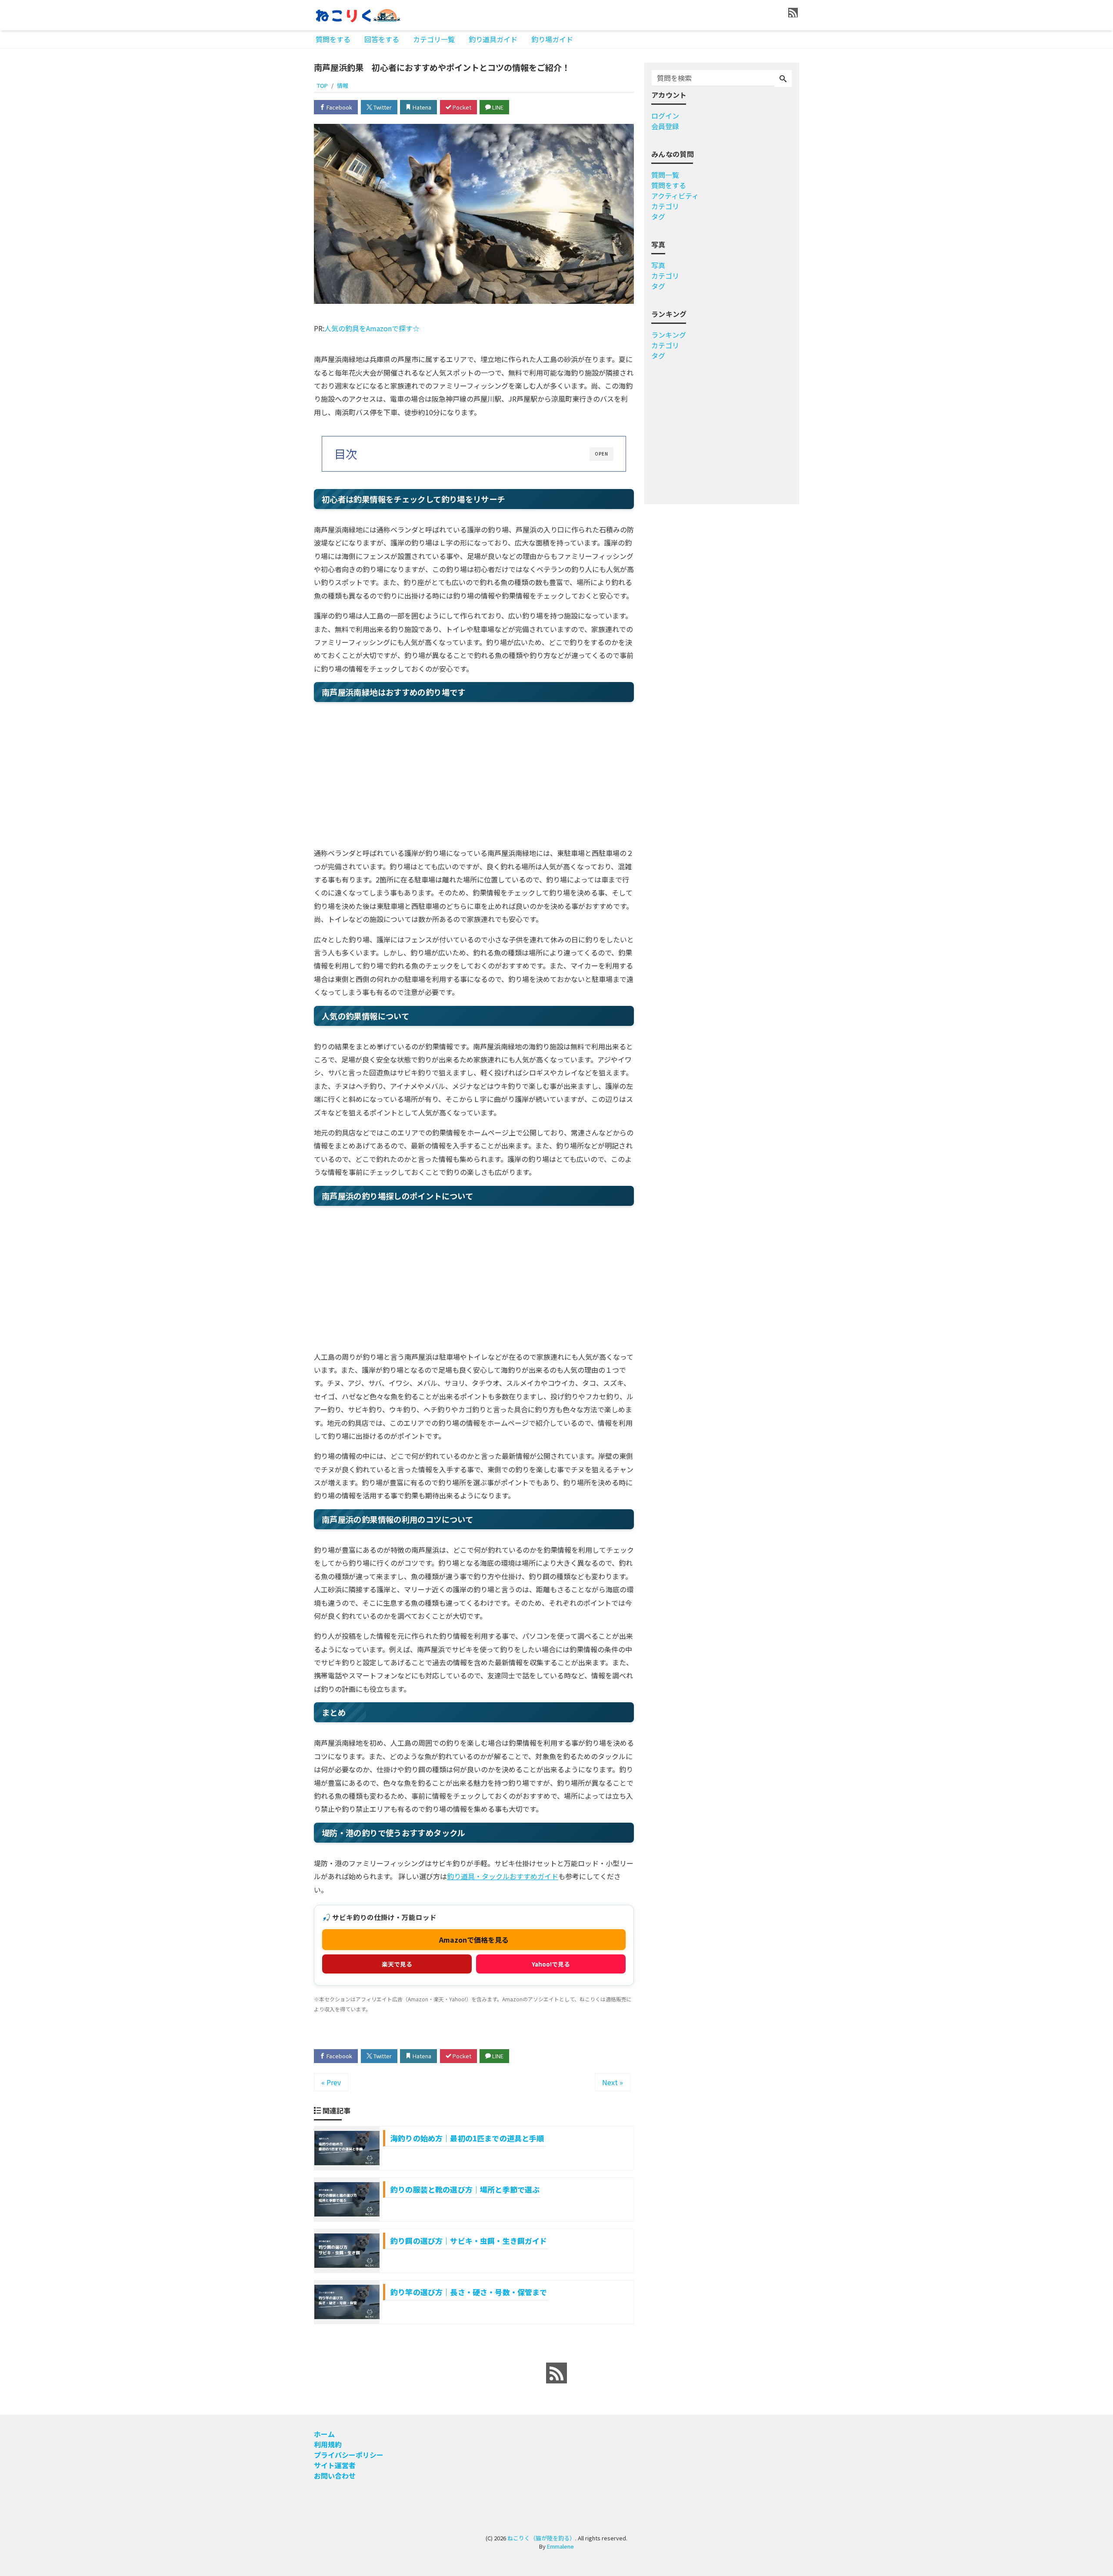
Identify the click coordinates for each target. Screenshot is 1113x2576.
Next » (613, 2082)
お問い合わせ (335, 2476)
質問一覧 (665, 175)
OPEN (601, 454)
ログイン (665, 116)
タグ (658, 216)
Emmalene (560, 2546)
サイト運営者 (335, 2465)
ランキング (669, 335)
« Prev (331, 2082)
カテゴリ (665, 206)
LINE (497, 107)
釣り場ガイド (552, 39)
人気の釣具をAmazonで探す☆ (372, 328)
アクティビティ (675, 196)
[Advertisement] (279, 323)
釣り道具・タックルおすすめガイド (503, 1876)
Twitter (382, 107)
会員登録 (665, 126)
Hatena (421, 107)
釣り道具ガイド (493, 39)
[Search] (783, 79)
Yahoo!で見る (551, 1964)
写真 (658, 265)
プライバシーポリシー (349, 2455)
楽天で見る (397, 1964)
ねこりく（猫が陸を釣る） (541, 2538)
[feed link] (556, 2373)
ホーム (324, 2434)
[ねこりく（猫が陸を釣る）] (357, 15)
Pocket (461, 107)
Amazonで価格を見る (474, 1940)
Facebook (339, 107)
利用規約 (328, 2444)
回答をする (382, 39)
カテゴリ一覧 (434, 39)
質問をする (333, 39)
